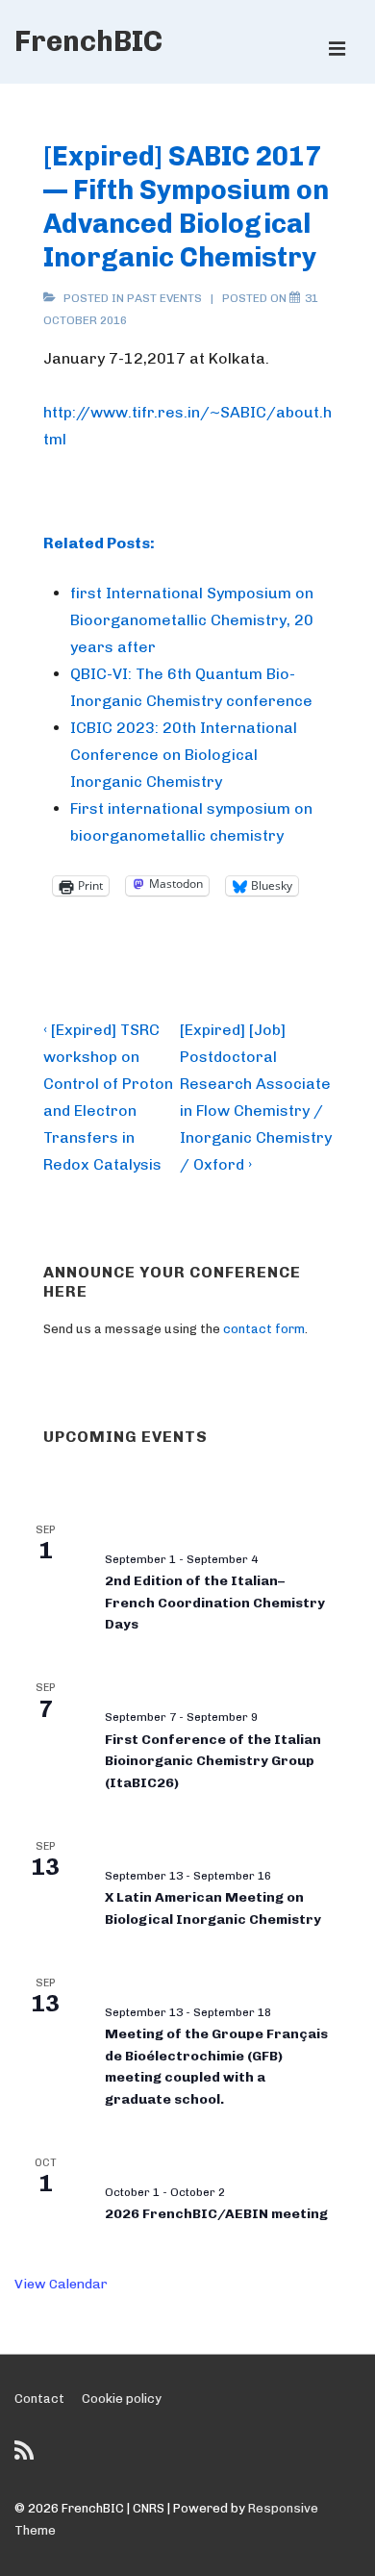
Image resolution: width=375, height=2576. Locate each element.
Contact (39, 2399)
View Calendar (61, 2284)
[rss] (26, 2457)
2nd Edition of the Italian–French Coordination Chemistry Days (215, 1603)
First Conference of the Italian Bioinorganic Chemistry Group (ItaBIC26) (213, 1761)
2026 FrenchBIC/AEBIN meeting (216, 2214)
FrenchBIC (88, 41)
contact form (264, 1329)
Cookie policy (122, 2399)
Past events (164, 298)
